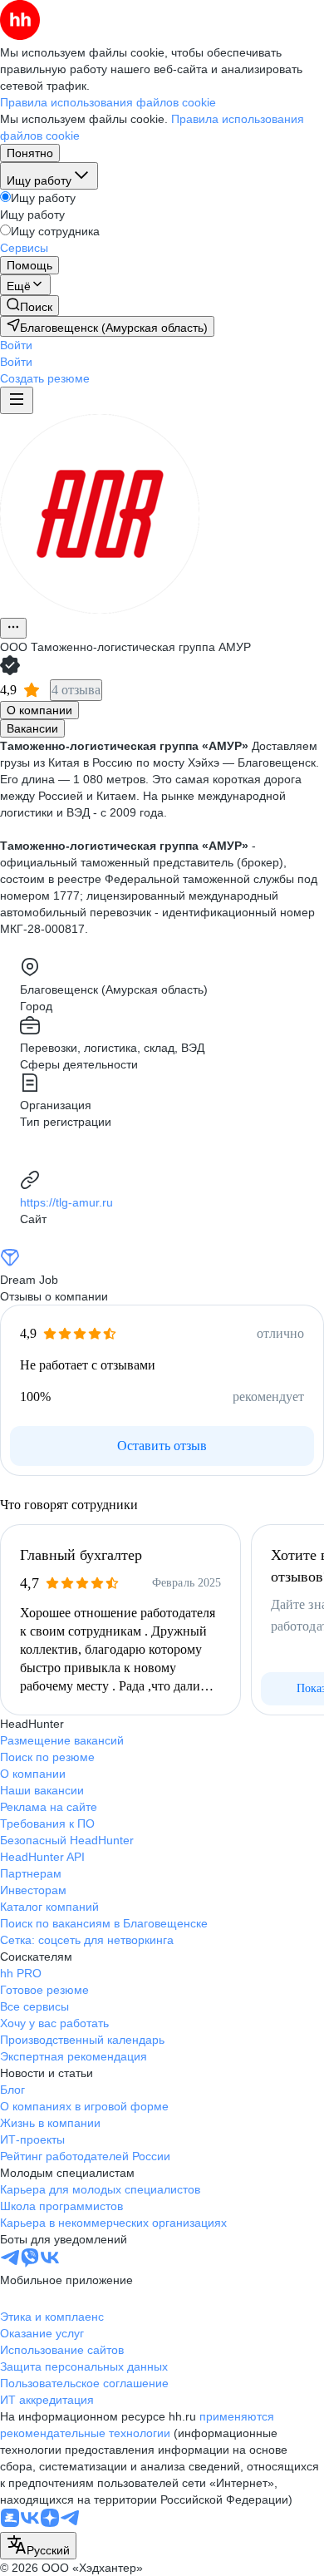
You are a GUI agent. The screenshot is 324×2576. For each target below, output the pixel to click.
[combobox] (38, 2546)
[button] (16, 345)
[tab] (39, 710)
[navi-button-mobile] (17, 400)
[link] (29, 306)
